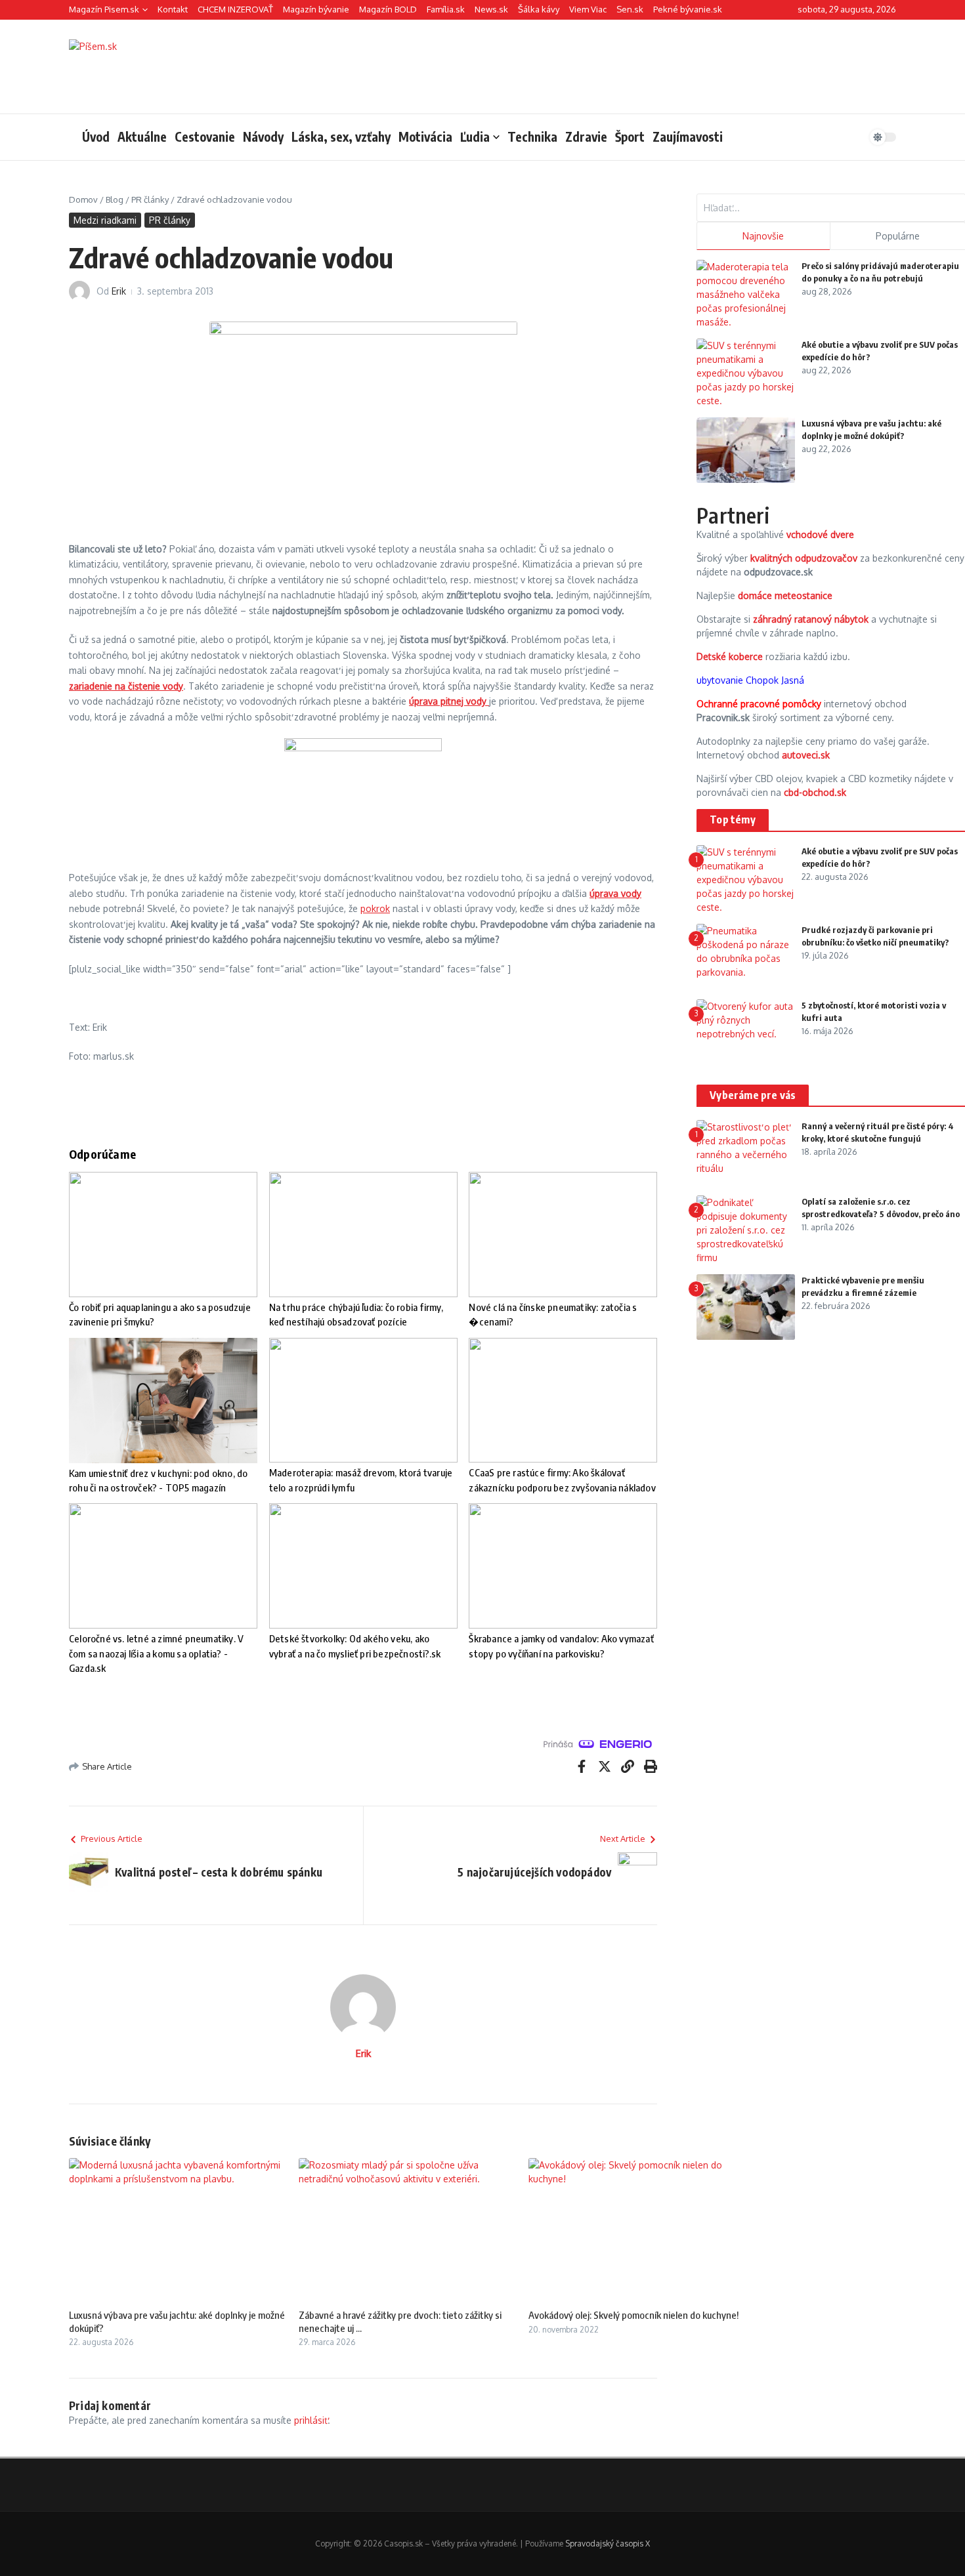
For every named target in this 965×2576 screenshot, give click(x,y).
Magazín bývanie (316, 9)
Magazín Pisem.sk (104, 9)
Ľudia (475, 136)
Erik (119, 291)
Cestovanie (205, 136)
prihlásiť (311, 2420)
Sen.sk (630, 9)
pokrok (375, 908)
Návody (263, 136)
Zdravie (586, 136)
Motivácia (425, 136)
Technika (532, 136)
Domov (83, 199)
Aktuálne (142, 136)
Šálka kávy (539, 9)
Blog (115, 199)
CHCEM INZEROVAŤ (235, 9)
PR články (150, 199)
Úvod (96, 136)
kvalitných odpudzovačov (804, 558)
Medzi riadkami (105, 220)
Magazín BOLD (388, 9)
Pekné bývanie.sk (688, 9)
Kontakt (173, 9)
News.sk (491, 9)
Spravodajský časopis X (608, 2544)
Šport (630, 136)
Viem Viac (588, 9)
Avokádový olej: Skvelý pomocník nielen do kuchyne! (633, 2315)
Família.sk (446, 9)
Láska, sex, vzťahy (341, 136)
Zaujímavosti (688, 136)
